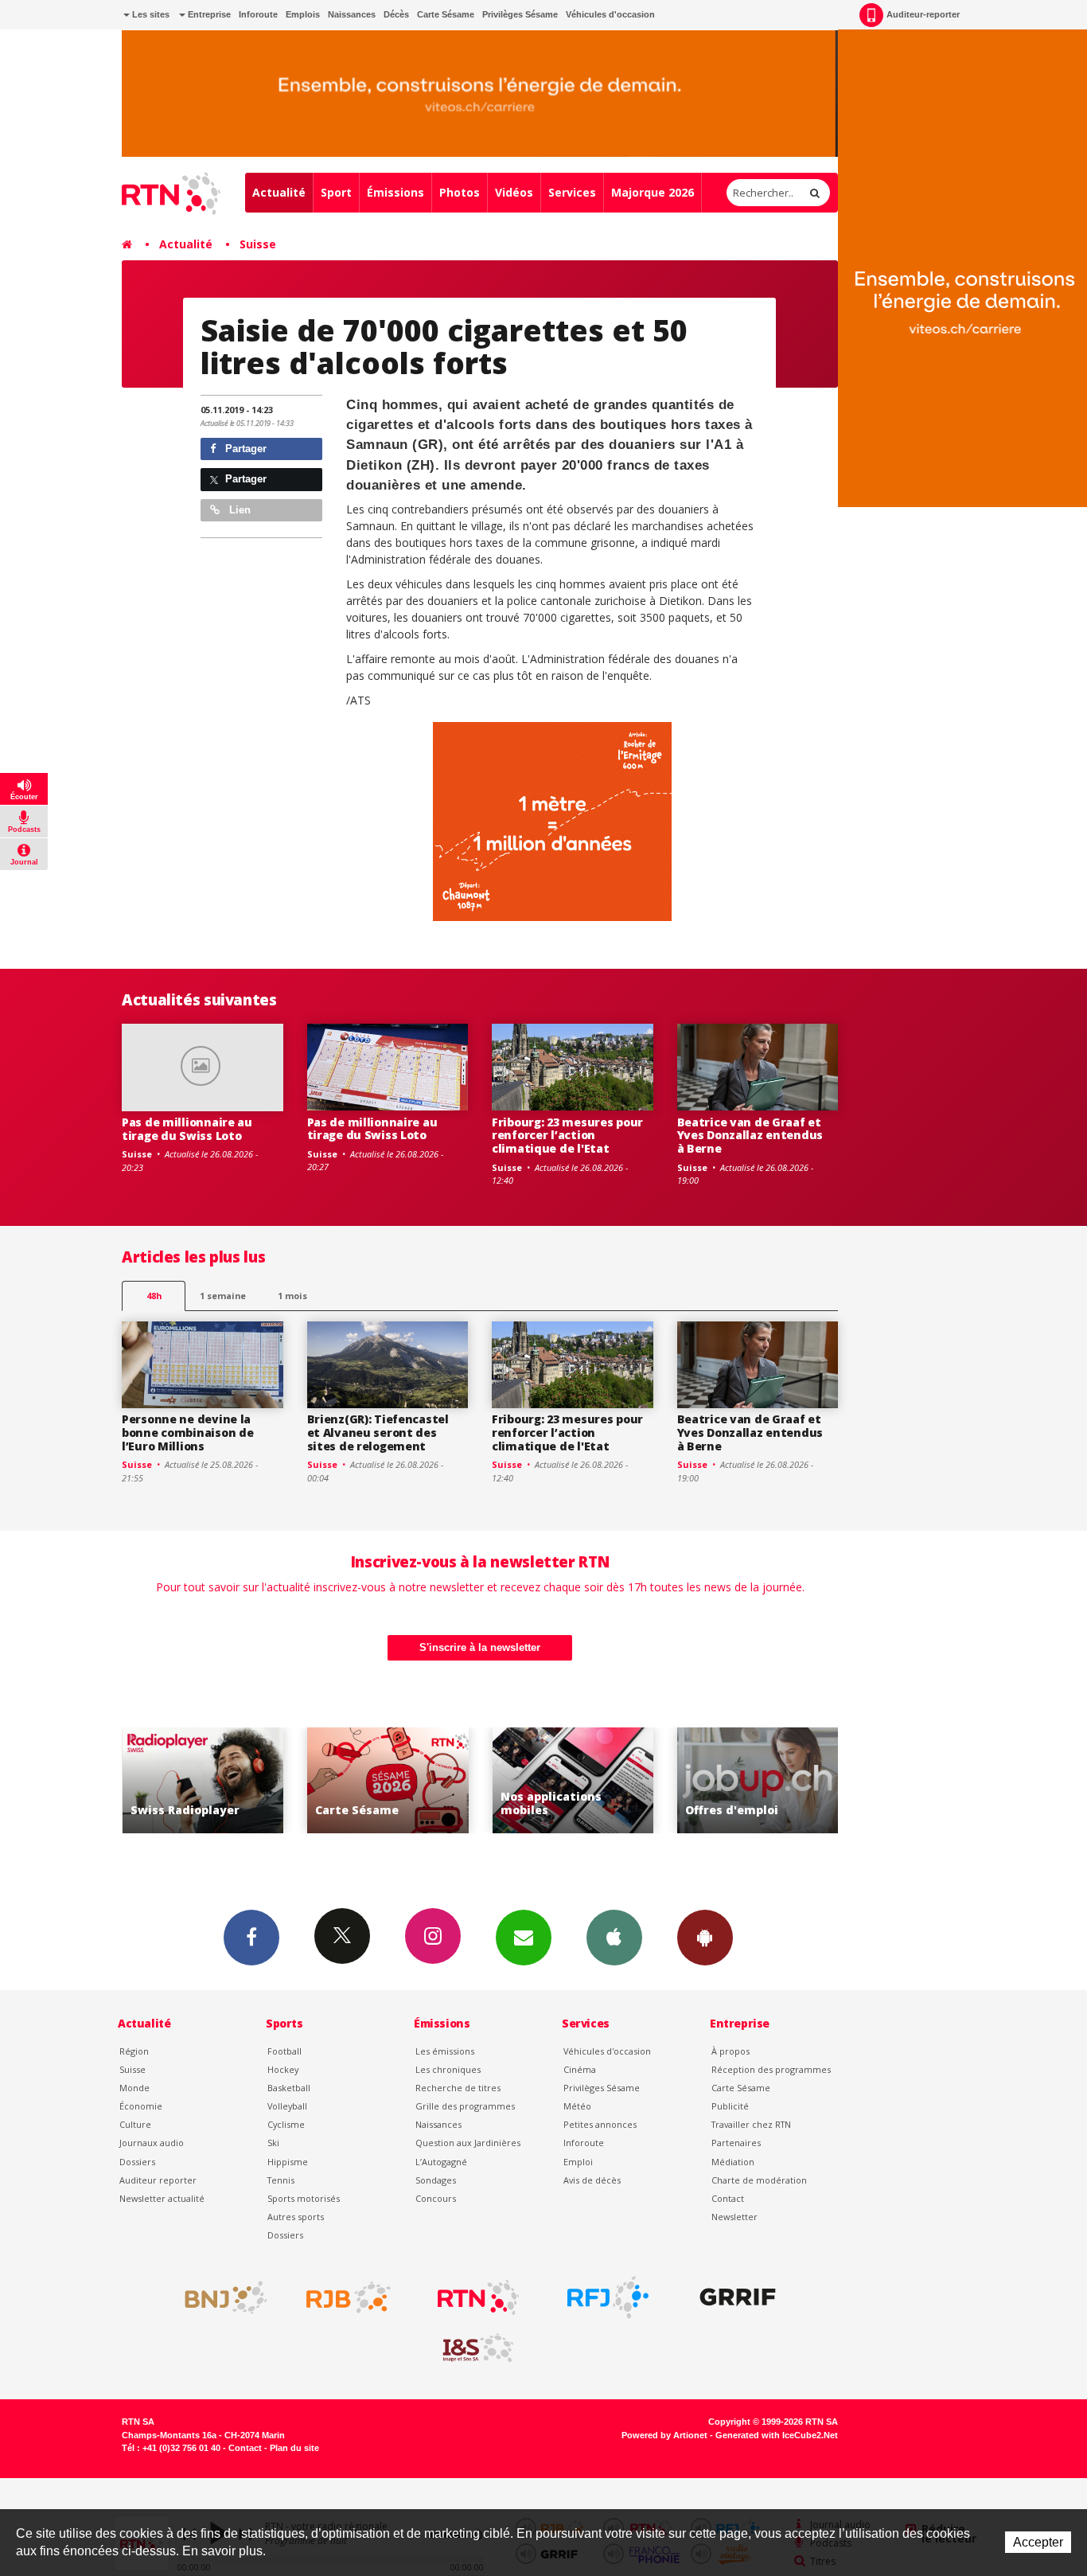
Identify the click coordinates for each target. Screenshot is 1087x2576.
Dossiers (137, 2162)
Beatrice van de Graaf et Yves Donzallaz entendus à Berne (750, 1136)
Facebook (251, 1938)
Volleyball (287, 2106)
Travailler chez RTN (751, 2124)
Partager (244, 449)
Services (572, 192)
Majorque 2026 (653, 192)
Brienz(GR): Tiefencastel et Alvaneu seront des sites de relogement (378, 1432)
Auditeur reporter (158, 2180)
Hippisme (288, 2162)
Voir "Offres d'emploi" (671, 1780)
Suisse (258, 244)
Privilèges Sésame (520, 14)
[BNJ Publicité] (219, 2297)
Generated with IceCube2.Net (777, 2435)
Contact (728, 2198)
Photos (460, 192)
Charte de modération (759, 2180)
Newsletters (524, 1938)
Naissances (352, 14)
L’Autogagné (441, 2162)
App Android (705, 1938)
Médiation (733, 2162)
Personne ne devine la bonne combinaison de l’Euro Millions (187, 1432)
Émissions (395, 192)
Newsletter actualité (162, 2198)
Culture (135, 2124)
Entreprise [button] (208, 14)
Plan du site (294, 2448)
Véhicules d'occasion (610, 14)
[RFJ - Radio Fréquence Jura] (608, 2297)
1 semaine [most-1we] (223, 1296)
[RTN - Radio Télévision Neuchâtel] (478, 2297)
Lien (238, 510)
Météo (577, 2106)
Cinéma (580, 2069)
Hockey (283, 2069)
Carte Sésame (446, 14)
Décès (396, 14)
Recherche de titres (458, 2088)
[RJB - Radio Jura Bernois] (349, 2297)
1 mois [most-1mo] (292, 1296)
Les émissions (445, 2051)
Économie (141, 2106)
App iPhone (614, 1938)
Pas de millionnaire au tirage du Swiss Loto (187, 1129)
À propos (731, 2051)
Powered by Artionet (664, 2435)
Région (134, 2051)
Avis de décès (592, 2180)
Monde (134, 2088)
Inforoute (258, 14)
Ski (273, 2143)
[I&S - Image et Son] (478, 2348)
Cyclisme (286, 2124)
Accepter (1038, 2542)
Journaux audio (152, 2143)
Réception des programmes (771, 2069)
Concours (436, 2198)
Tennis (281, 2180)
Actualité (279, 192)
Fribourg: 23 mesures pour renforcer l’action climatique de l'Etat (567, 1136)
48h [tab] (154, 1296)
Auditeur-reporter (923, 14)
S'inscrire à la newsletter (480, 1647)
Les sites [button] (150, 14)
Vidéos (514, 192)
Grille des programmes (465, 2106)
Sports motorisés (304, 2198)
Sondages (436, 2180)
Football (284, 2051)
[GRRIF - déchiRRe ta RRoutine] (738, 2297)
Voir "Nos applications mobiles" (486, 1780)
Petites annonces (600, 2124)
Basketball (289, 2088)
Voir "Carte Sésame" (301, 1780)
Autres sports (296, 2217)
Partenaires (736, 2143)
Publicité (730, 2106)
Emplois (303, 14)
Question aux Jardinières (468, 2143)
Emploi (578, 2162)
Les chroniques (448, 2069)
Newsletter (734, 2217)
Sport (336, 192)
